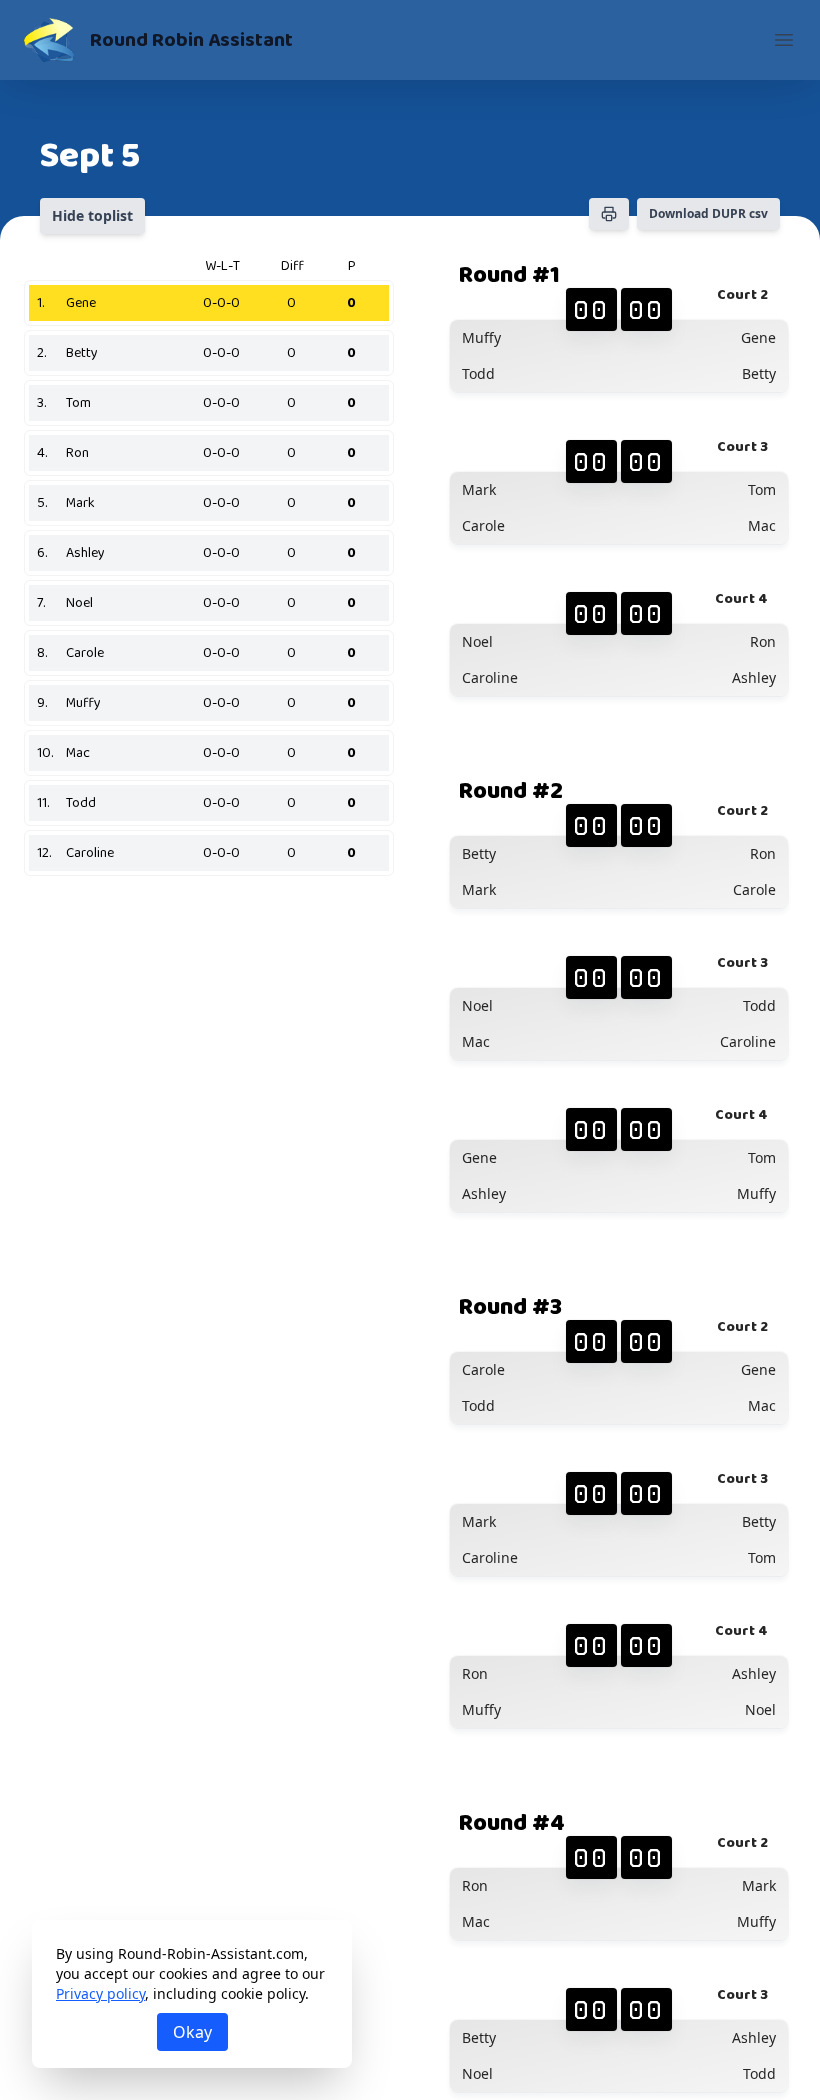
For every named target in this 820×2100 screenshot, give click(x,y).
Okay (192, 2032)
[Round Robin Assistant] (49, 40)
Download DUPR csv (708, 213)
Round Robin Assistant (191, 40)
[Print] (609, 214)
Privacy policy (100, 1993)
